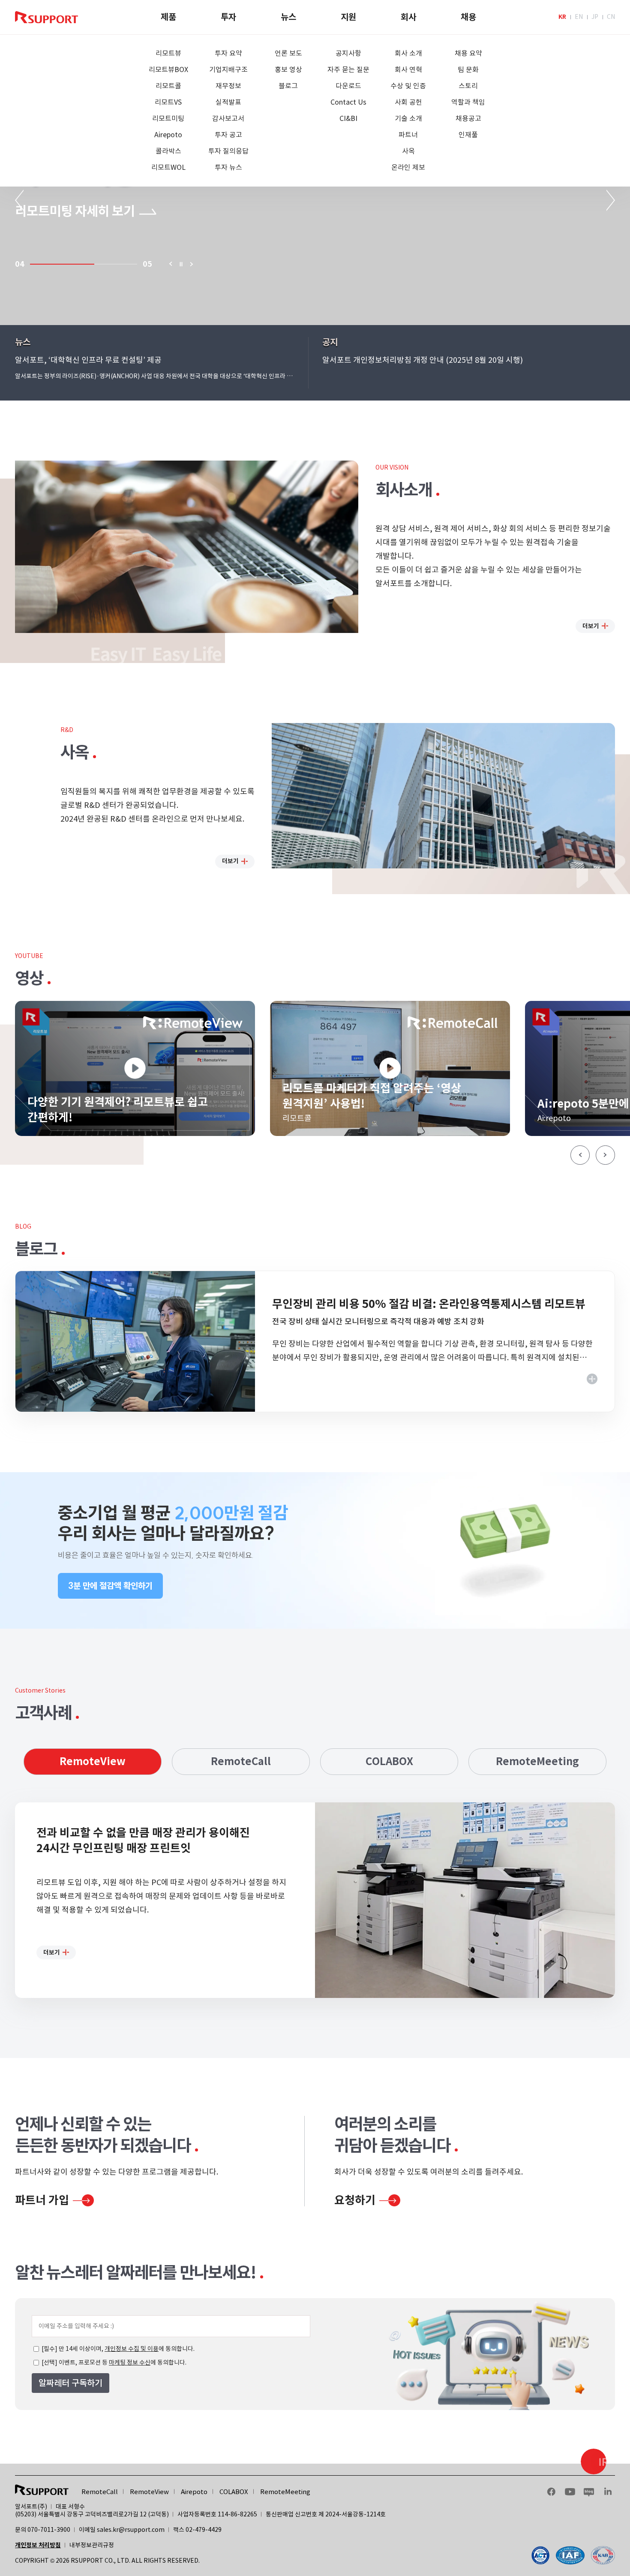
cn (611, 17)
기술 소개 (408, 118)
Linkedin (608, 2492)
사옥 (408, 151)
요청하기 (355, 2200)
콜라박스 (168, 151)
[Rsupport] (46, 17)
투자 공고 (228, 135)
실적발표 (228, 102)
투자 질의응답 (228, 151)
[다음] (192, 264)
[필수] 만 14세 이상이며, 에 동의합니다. (117, 2349)
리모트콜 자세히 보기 (69, 211)
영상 (29, 978)
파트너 (408, 135)
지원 (348, 17)
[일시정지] (181, 264)
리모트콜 (168, 86)
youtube (570, 2492)
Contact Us (348, 102)
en (579, 17)
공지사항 (348, 53)
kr (562, 17)
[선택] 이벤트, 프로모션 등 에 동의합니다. (113, 2362)
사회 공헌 (408, 102)
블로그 (288, 86)
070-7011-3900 (49, 2530)
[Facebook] (573, 2555)
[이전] (170, 264)
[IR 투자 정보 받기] (594, 2462)
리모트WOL (168, 167)
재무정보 (228, 86)
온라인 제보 (408, 167)
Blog (589, 2492)
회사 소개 (408, 53)
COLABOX (389, 1761)
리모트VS (168, 102)
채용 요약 (468, 53)
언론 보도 (288, 53)
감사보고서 (228, 118)
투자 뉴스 (228, 167)
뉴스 (288, 17)
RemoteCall (241, 1761)
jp (595, 17)
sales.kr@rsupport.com (131, 2530)
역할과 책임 (468, 102)
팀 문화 (468, 69)
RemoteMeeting (537, 1761)
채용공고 (468, 118)
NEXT (611, 200)
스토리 (468, 86)
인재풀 (468, 135)
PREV (19, 200)
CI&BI (348, 118)
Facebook (551, 2492)
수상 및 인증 (408, 86)
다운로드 (348, 86)
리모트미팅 (168, 118)
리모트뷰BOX (168, 69)
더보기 (591, 626)
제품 (168, 17)
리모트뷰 (168, 53)
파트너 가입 (42, 2200)
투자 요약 (228, 53)
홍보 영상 (288, 69)
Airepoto (168, 135)
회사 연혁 (408, 69)
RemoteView (93, 1761)
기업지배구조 (228, 69)
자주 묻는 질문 (348, 69)
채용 (468, 17)
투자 (228, 17)
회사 (408, 17)
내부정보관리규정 (92, 2545)
